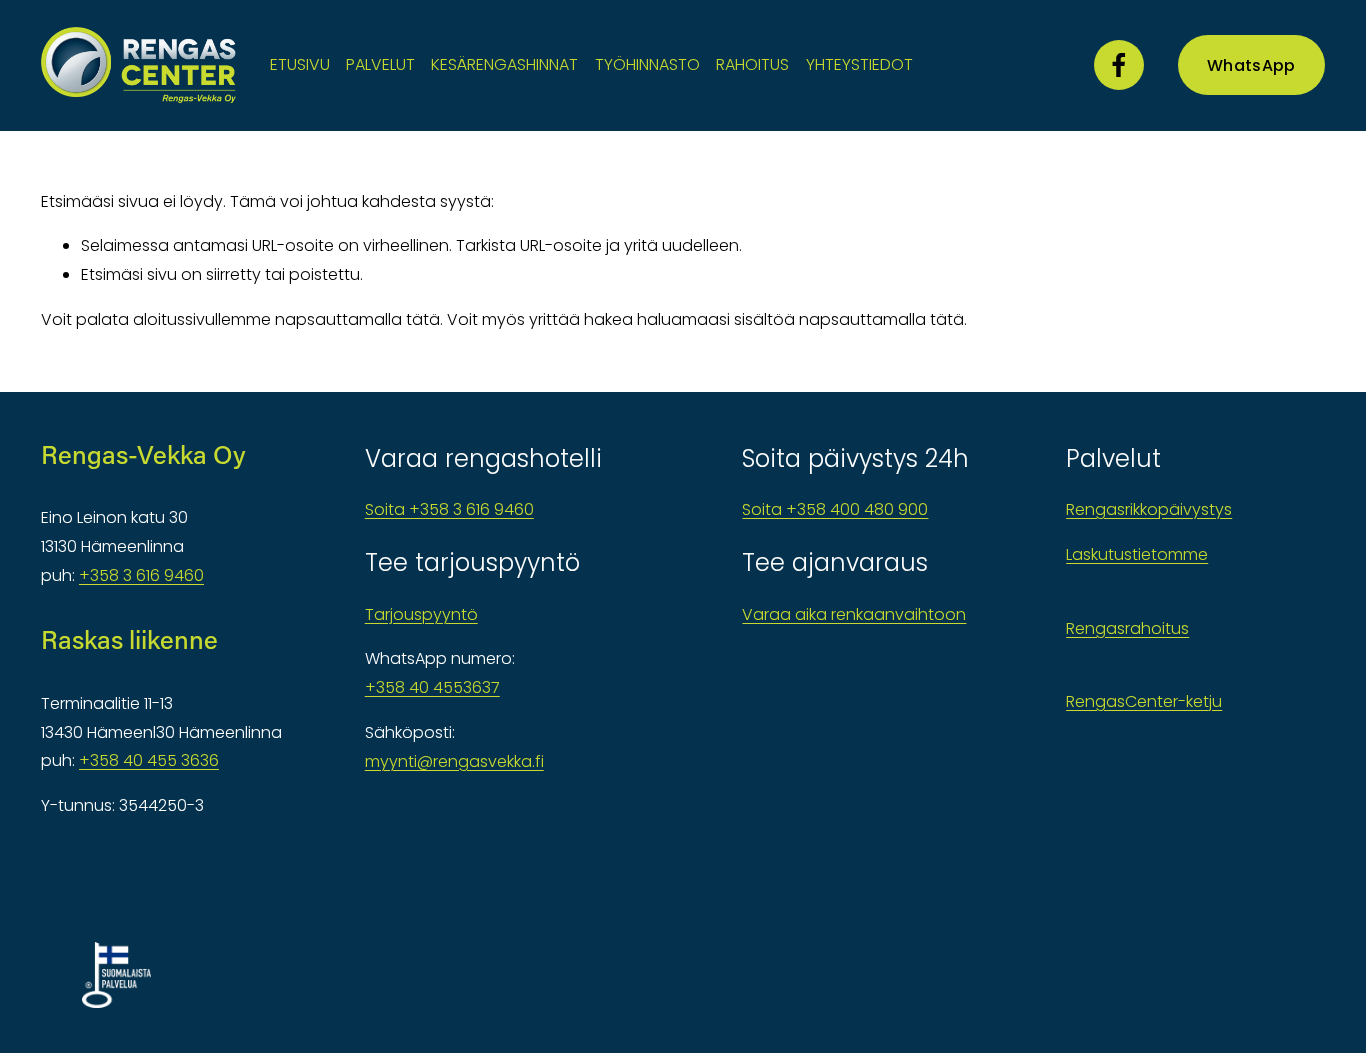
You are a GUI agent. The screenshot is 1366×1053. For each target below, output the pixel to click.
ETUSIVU (300, 64)
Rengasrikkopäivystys (1149, 509)
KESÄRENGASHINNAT (504, 64)
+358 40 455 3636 (149, 760)
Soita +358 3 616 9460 (449, 509)
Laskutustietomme (1137, 554)
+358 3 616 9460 (141, 575)
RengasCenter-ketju (1144, 701)
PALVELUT (380, 64)
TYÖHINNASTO (647, 64)
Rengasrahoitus (1127, 628)
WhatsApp (1251, 65)
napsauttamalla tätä (357, 319)
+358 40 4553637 (432, 687)
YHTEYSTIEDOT (859, 64)
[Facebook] (1119, 65)
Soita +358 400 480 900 (835, 509)
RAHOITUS (752, 64)
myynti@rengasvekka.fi (454, 761)
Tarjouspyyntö (421, 614)
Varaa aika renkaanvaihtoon (854, 614)
